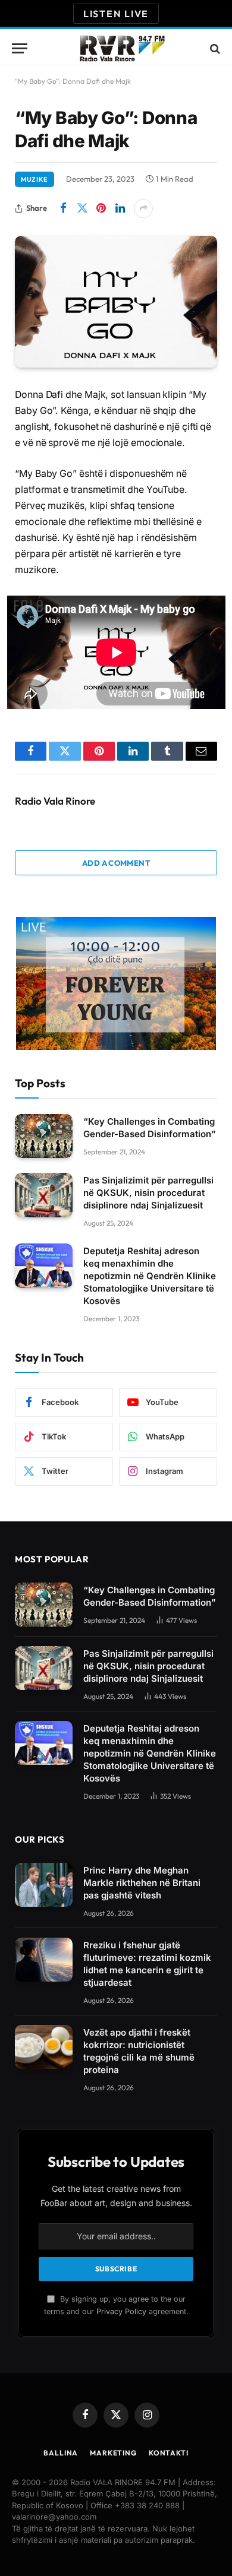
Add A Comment (116, 863)
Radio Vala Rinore (55, 801)
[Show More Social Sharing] (143, 208)
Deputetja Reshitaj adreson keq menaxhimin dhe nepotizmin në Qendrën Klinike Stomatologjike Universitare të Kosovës (150, 1276)
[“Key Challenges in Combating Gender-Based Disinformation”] (44, 1136)
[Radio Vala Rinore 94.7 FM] (122, 48)
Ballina (61, 2453)
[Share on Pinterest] (101, 208)
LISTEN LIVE (116, 14)
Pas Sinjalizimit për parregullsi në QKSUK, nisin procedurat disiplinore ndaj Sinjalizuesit (148, 1193)
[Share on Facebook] (63, 208)
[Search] (214, 48)
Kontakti (169, 2453)
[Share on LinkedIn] (120, 208)
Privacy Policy (121, 2311)
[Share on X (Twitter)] (82, 208)
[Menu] (20, 48)
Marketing (113, 2453)
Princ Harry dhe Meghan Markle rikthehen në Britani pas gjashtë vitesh (142, 1883)
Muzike (35, 179)
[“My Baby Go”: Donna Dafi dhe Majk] (116, 302)
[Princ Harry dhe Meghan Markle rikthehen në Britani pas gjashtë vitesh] (44, 1885)
